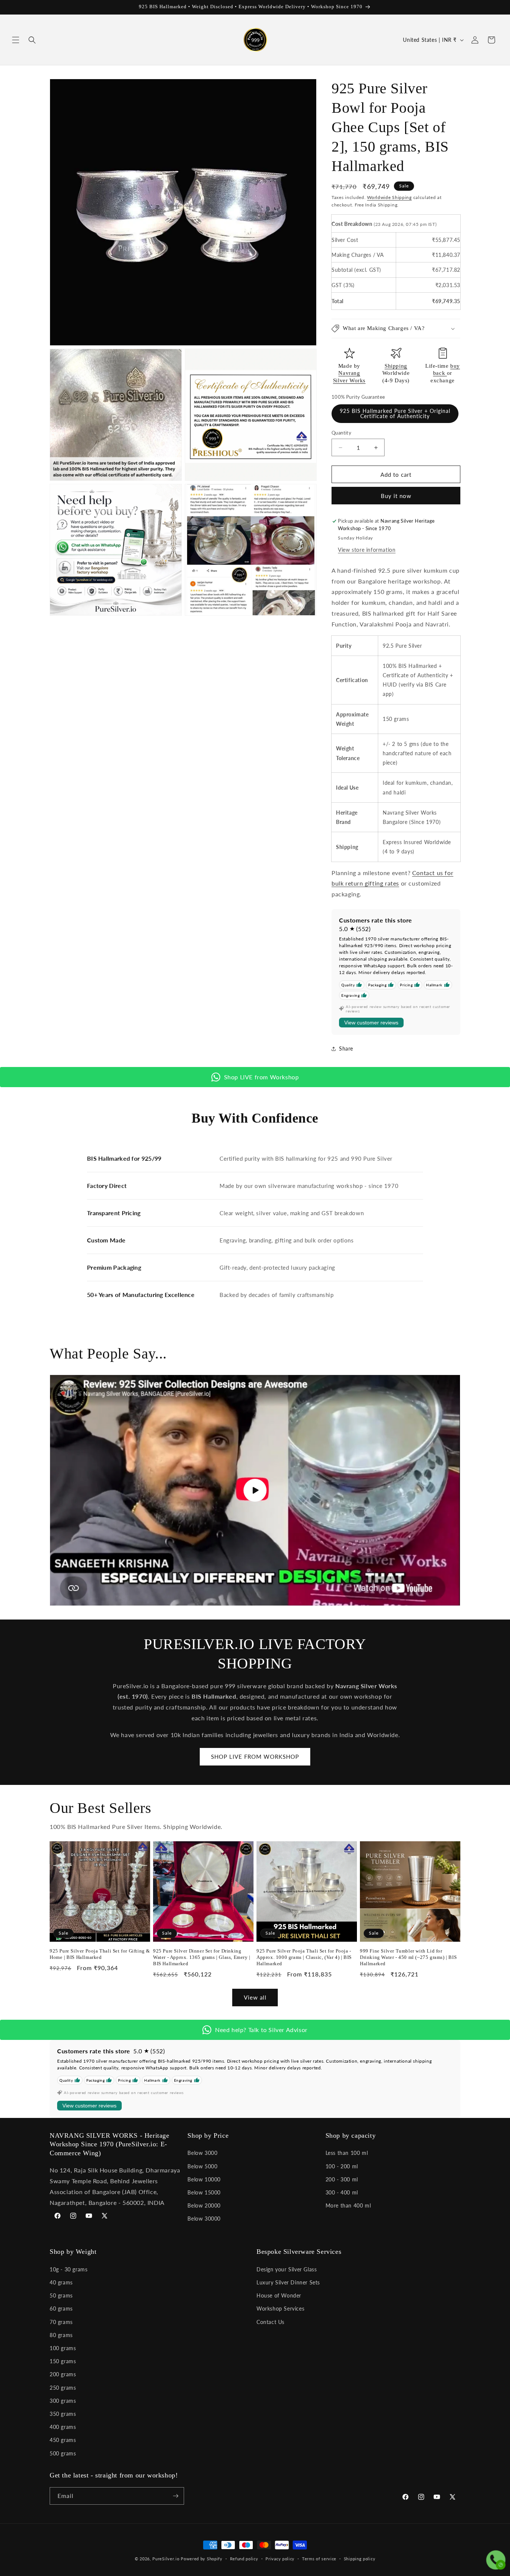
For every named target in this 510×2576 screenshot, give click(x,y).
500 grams (63, 2453)
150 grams (63, 2361)
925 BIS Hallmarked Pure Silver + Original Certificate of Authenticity (395, 413)
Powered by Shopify (202, 2559)
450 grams (63, 2440)
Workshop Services (280, 2309)
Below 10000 (204, 2179)
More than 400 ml (348, 2205)
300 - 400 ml (342, 2192)
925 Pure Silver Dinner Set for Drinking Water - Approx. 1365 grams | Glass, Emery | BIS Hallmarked (202, 1957)
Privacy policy (280, 2559)
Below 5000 (202, 2166)
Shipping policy (360, 2559)
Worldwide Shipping (389, 197)
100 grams (63, 2348)
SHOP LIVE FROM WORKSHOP (255, 1757)
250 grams (63, 2388)
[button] (16, 40)
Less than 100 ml (347, 2153)
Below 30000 (204, 2219)
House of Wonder (279, 2295)
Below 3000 (202, 2153)
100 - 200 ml (342, 2166)
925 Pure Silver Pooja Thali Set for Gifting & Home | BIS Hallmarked (100, 1954)
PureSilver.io (166, 2559)
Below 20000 (204, 2205)
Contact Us (270, 2322)
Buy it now (396, 496)
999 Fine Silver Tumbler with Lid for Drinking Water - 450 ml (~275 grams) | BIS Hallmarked (408, 1957)
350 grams (63, 2414)
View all (255, 1997)
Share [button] (346, 1049)
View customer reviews (371, 1023)
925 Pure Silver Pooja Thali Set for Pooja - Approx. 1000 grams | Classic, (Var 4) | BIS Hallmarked (304, 1957)
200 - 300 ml (342, 2179)
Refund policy (244, 2559)
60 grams (61, 2309)
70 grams (61, 2322)
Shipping (396, 366)
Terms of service (319, 2559)
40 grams (61, 2282)
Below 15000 (204, 2192)
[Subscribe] (175, 2496)
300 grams (63, 2401)
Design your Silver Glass (287, 2269)
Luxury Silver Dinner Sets (288, 2282)
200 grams (63, 2374)
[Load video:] (255, 1490)
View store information (367, 550)
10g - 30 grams (69, 2269)
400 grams (63, 2427)
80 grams (61, 2335)
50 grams (61, 2295)
